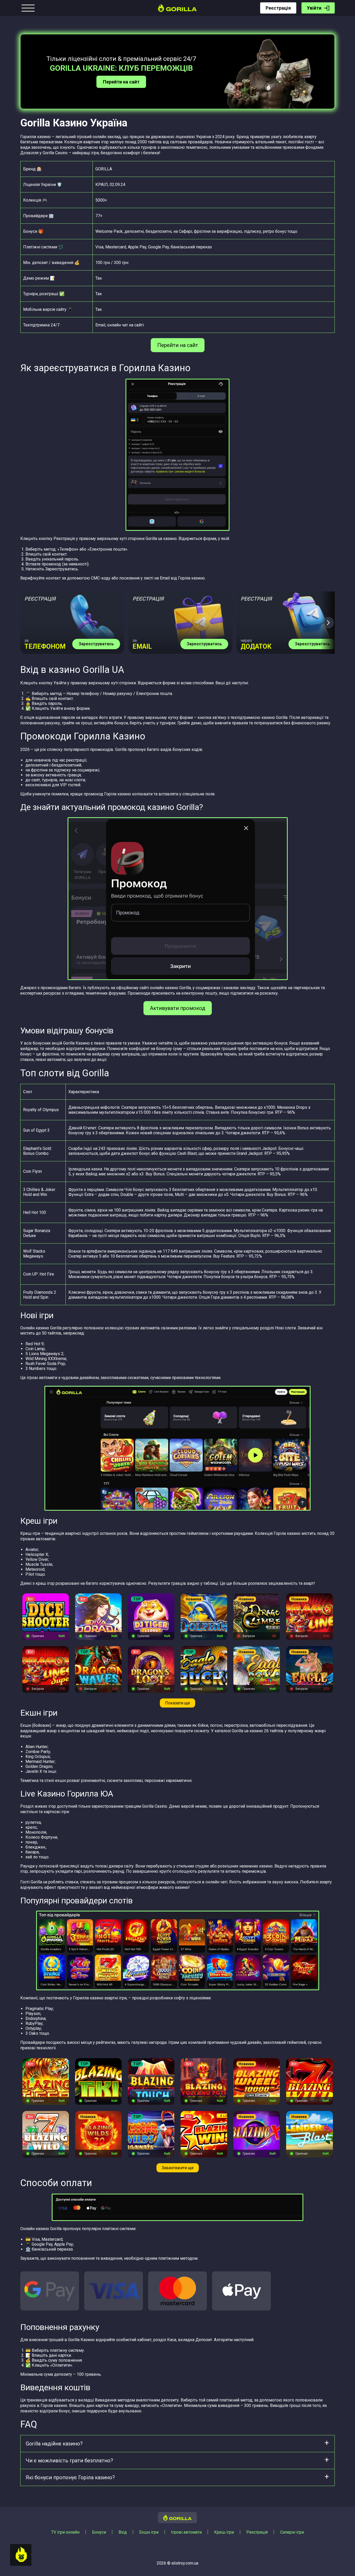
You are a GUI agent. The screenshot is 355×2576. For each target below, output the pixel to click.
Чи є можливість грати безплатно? (69, 2461)
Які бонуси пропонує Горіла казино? (70, 2477)
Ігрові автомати (186, 2532)
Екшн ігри (149, 2532)
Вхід (123, 2532)
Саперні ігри (292, 2532)
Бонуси (99, 2532)
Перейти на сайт (121, 82)
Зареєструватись (96, 644)
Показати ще (177, 1703)
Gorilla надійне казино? (54, 2444)
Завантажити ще (178, 2168)
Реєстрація (278, 8)
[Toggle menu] (28, 8)
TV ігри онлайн (65, 2532)
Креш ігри (224, 2532)
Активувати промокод (178, 1008)
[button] (328, 623)
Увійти (314, 8)
